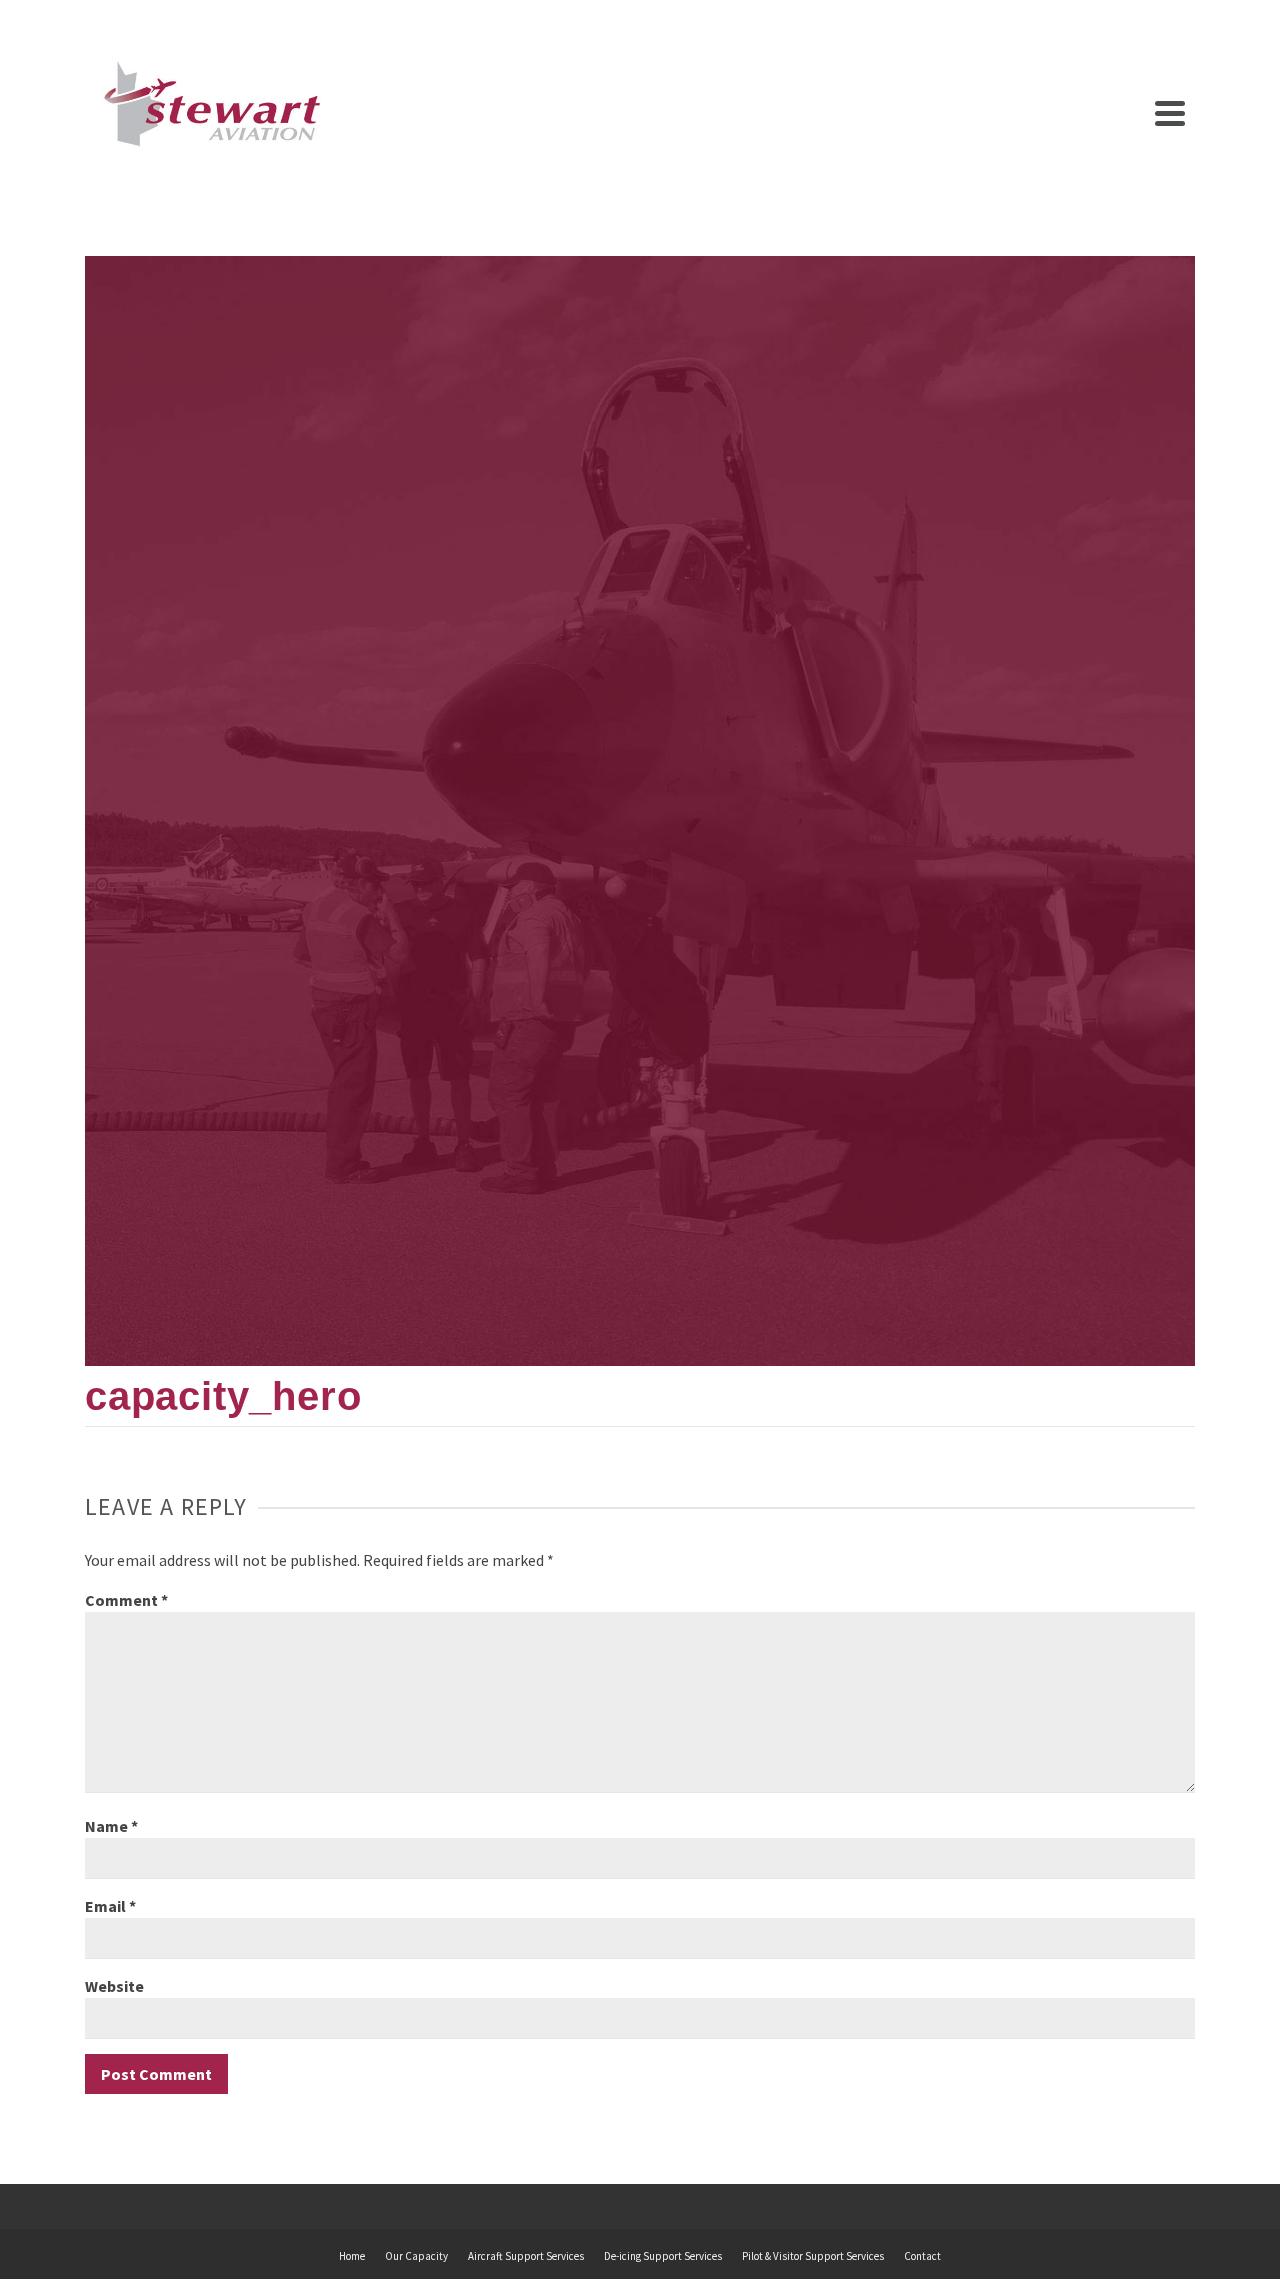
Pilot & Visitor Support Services (813, 2256)
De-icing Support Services (663, 2256)
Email (110, 1906)
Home (352, 2256)
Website (114, 1986)
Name (111, 1826)
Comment (126, 1600)
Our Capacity (416, 2256)
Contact (922, 2256)
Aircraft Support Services (526, 2256)
